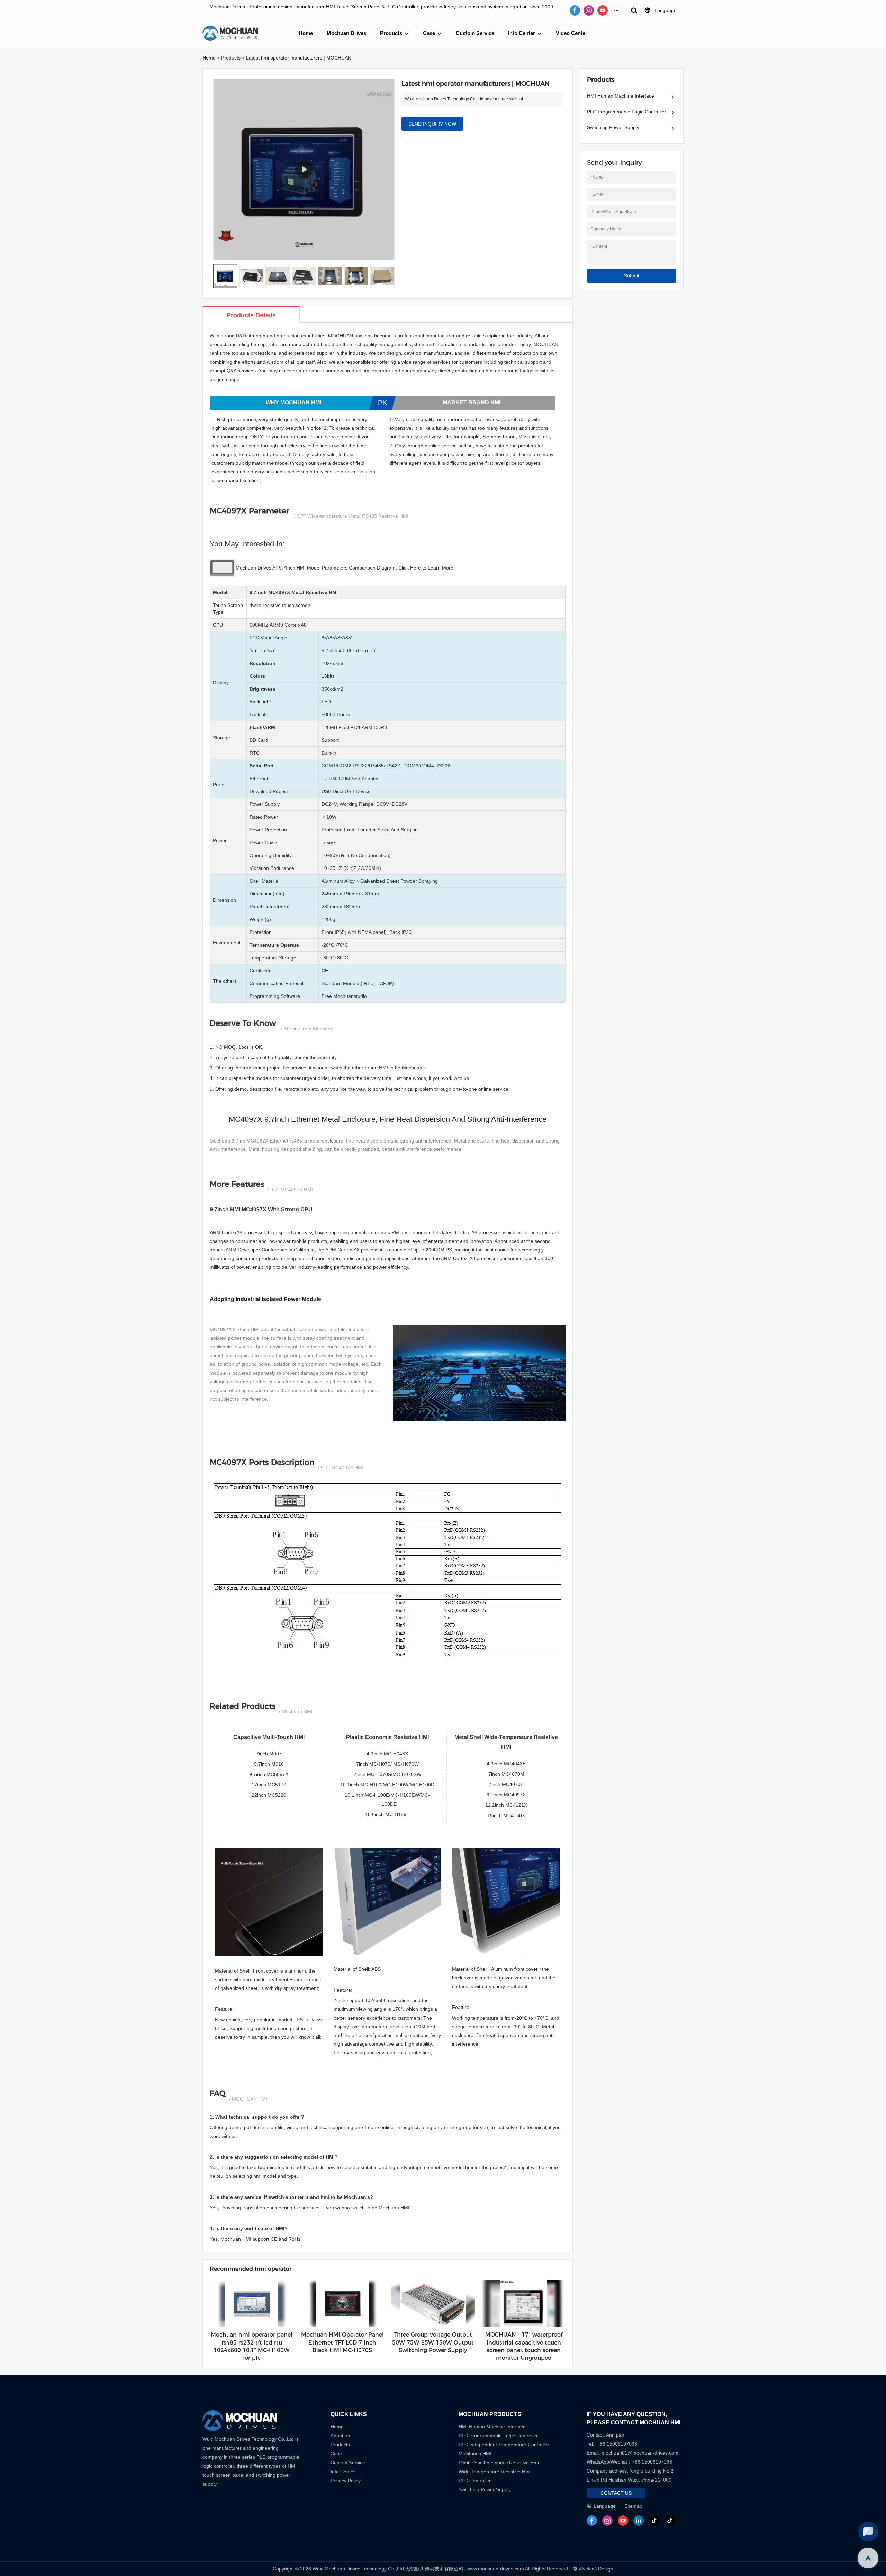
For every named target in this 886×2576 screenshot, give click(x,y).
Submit (632, 276)
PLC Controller (475, 2481)
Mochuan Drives (346, 33)
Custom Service (475, 33)
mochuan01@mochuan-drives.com (640, 2453)
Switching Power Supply (613, 127)
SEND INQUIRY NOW (432, 124)
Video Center (572, 33)
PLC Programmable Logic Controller (627, 112)
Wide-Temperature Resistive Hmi (495, 2472)
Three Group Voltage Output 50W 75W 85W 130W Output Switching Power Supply (433, 2342)
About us (340, 2436)
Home (306, 33)
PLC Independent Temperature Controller (504, 2445)
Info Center (522, 33)
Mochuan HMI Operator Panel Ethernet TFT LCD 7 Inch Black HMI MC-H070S (342, 2342)
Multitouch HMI (475, 2454)
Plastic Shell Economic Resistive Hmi (499, 2463)
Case (429, 33)
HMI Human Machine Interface (621, 96)
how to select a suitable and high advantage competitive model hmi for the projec (415, 2167)
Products (391, 33)
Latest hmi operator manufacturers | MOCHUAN (299, 58)
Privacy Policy (346, 2481)
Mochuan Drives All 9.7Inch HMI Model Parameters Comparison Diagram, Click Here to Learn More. (345, 568)
